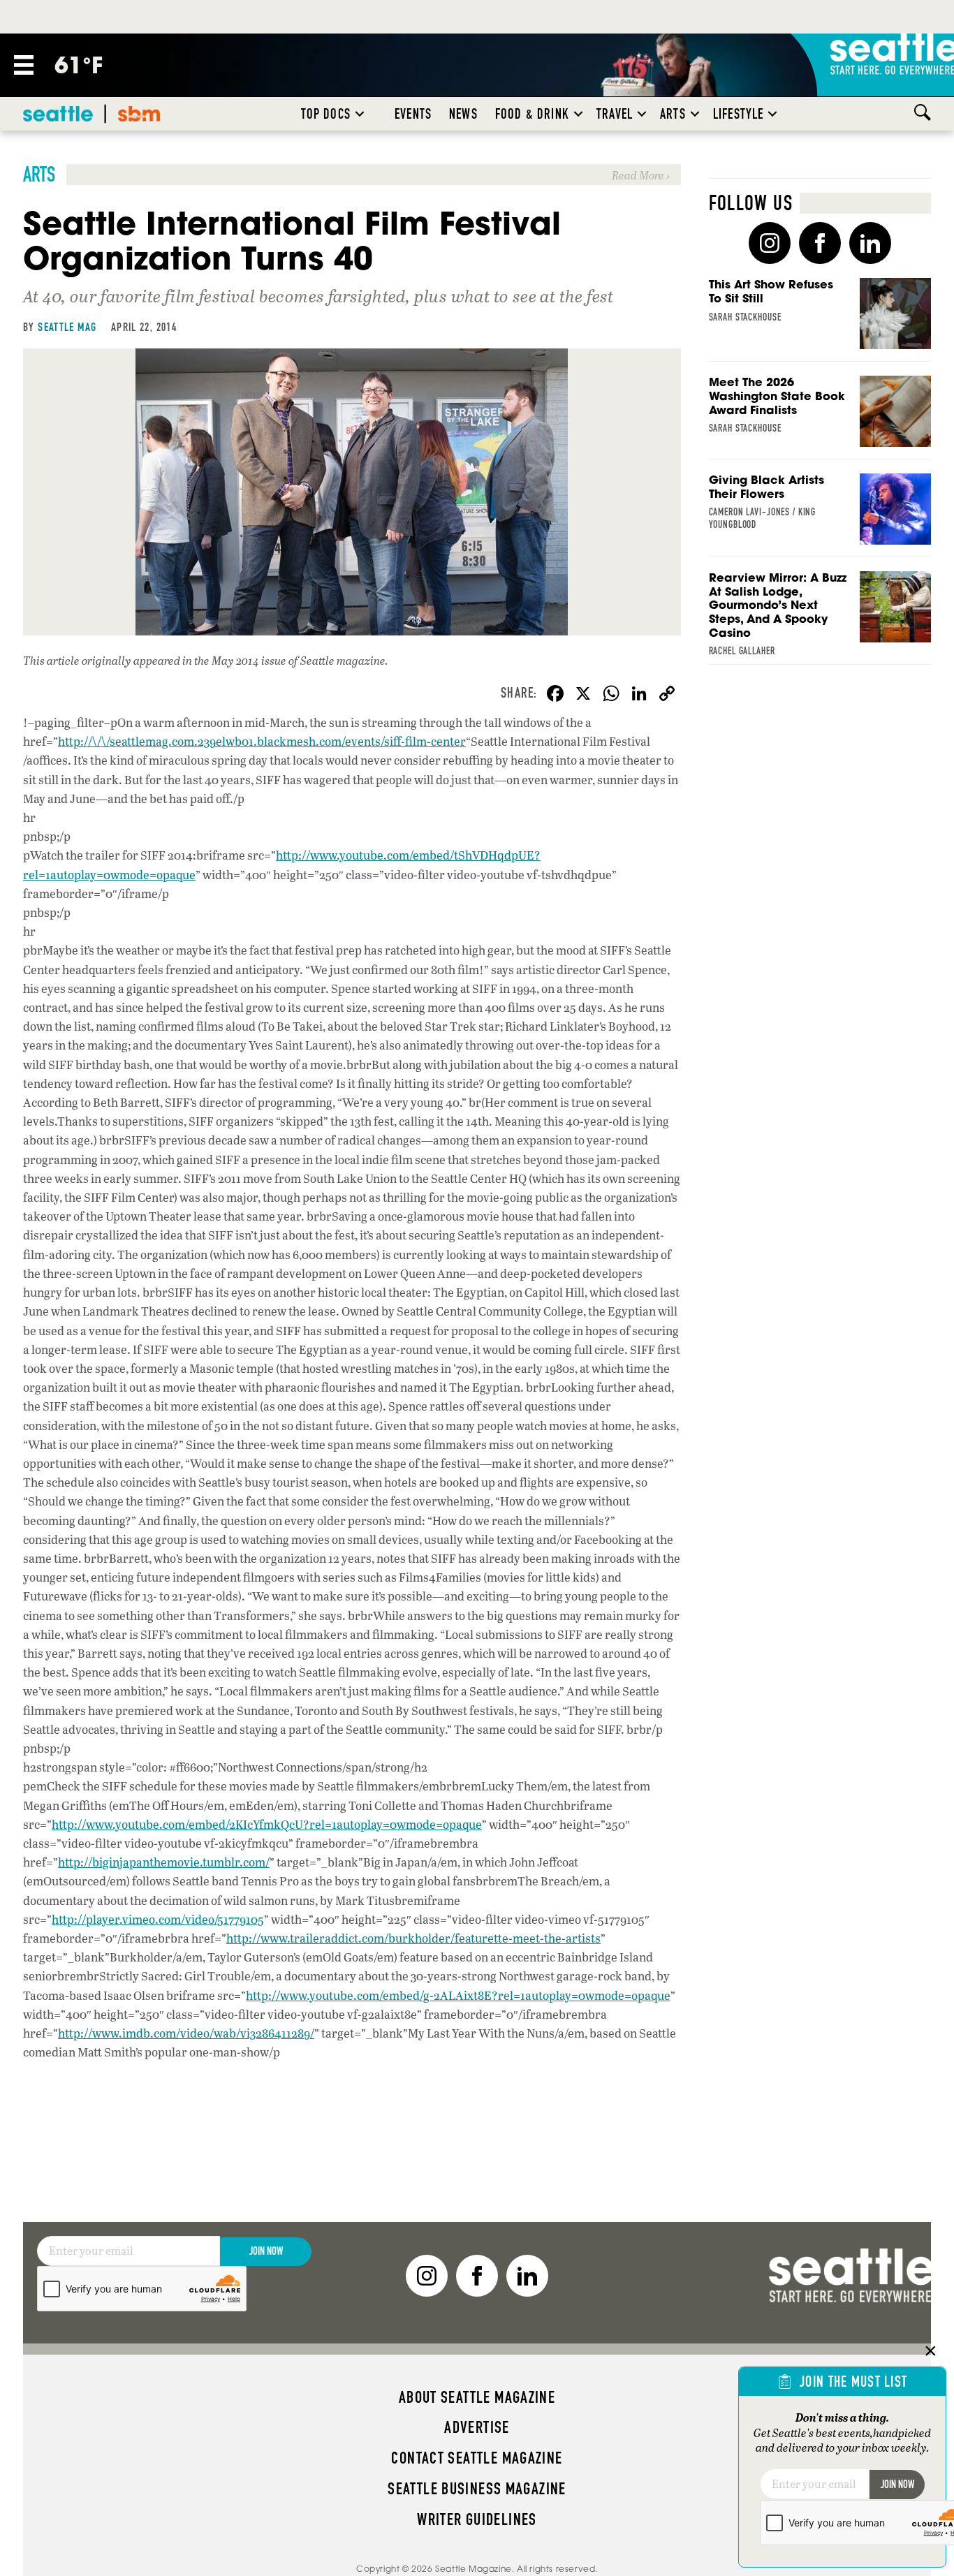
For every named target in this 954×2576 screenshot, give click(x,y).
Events (413, 114)
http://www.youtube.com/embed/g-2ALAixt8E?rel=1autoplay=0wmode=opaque (458, 1995)
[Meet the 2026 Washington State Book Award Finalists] (820, 418)
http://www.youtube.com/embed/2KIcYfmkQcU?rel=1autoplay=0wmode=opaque (267, 1824)
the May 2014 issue (240, 660)
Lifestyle (739, 114)
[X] (583, 695)
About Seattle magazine (477, 2397)
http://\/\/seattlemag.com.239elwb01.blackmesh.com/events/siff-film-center (262, 741)
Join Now (266, 2251)
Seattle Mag (67, 327)
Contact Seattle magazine (477, 2458)
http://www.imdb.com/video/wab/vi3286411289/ (186, 2033)
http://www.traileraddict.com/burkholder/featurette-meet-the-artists (413, 1938)
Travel (615, 114)
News (463, 114)
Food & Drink (532, 114)
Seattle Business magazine (477, 2489)
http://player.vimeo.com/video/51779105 (158, 1919)
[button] (360, 114)
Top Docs (326, 114)
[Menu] (24, 65)
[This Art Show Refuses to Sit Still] (820, 320)
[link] (352, 175)
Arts (673, 114)
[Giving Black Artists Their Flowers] (820, 515)
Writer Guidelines (477, 2519)
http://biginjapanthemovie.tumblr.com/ (164, 1862)
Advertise (477, 2427)
